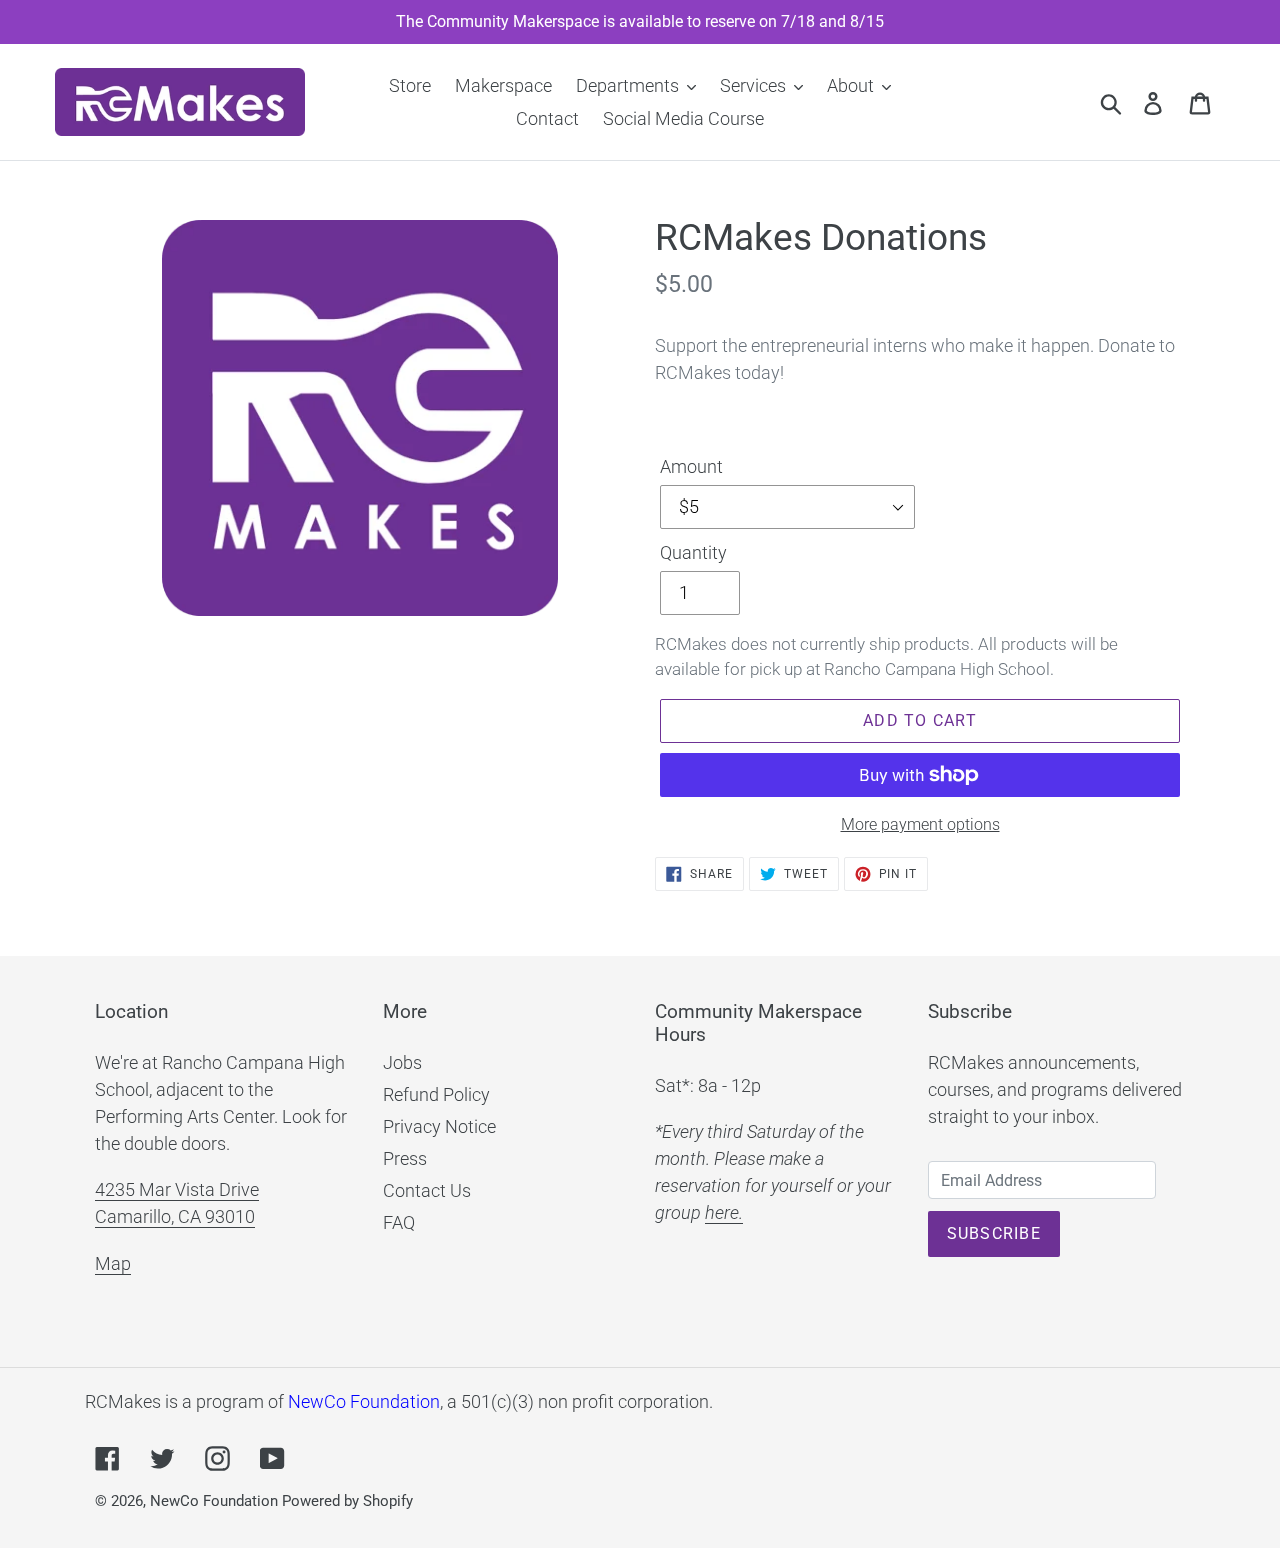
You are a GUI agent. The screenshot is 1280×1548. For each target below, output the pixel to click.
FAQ (399, 1222)
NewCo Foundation (364, 1401)
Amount (691, 466)
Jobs (402, 1062)
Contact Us (427, 1190)
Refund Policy (436, 1094)
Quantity (693, 552)
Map (113, 1263)
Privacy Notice (439, 1126)
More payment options (920, 824)
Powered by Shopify (347, 1501)
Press (405, 1158)
